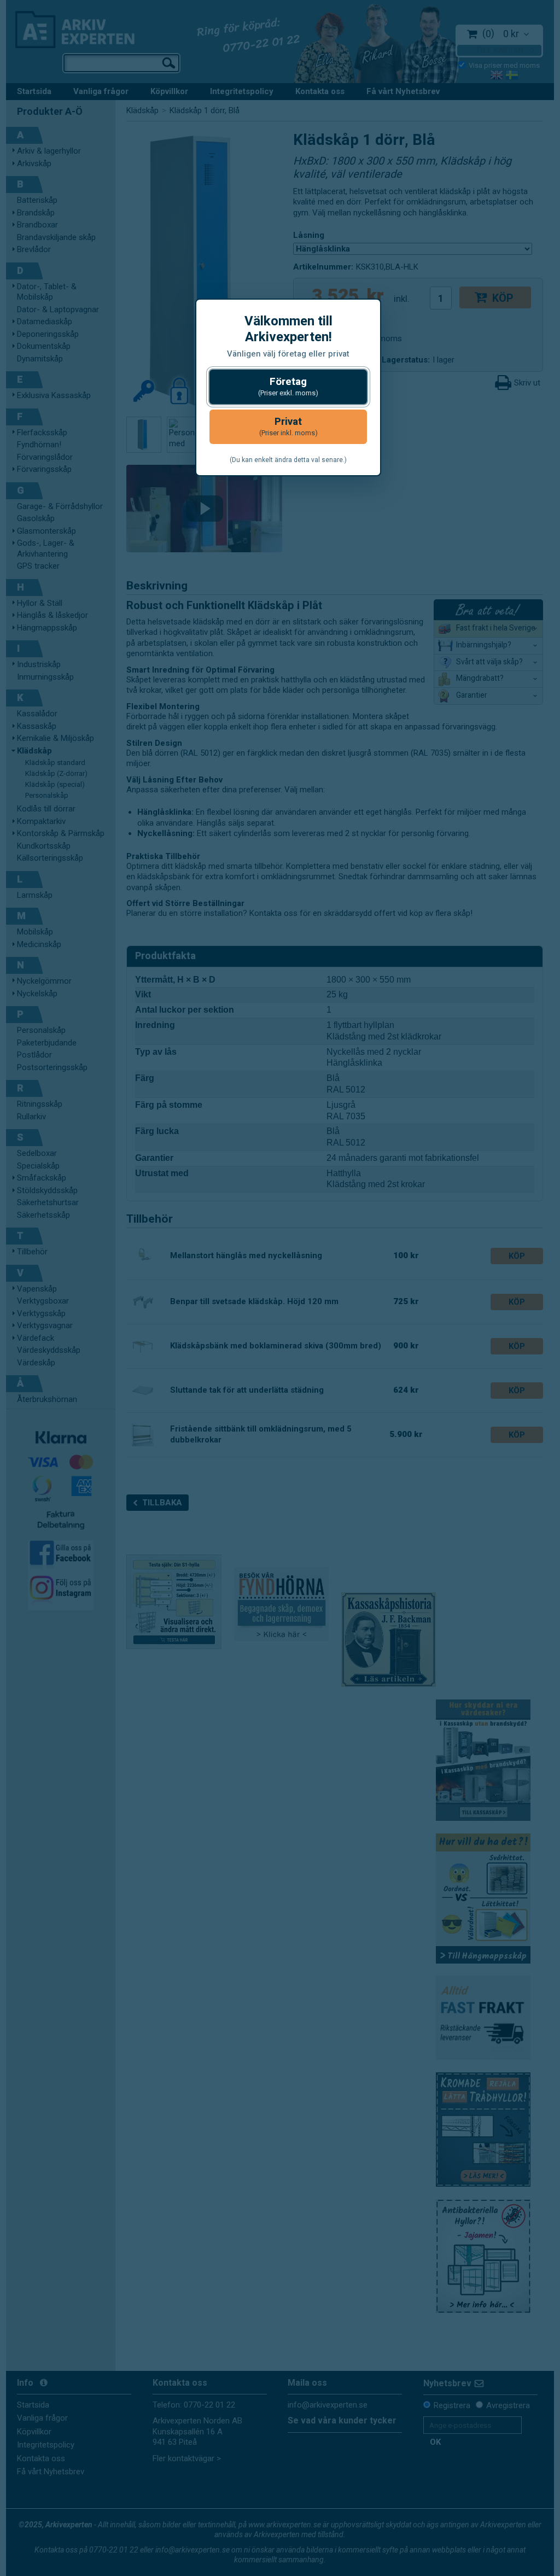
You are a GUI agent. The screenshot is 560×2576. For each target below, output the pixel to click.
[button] (288, 387)
